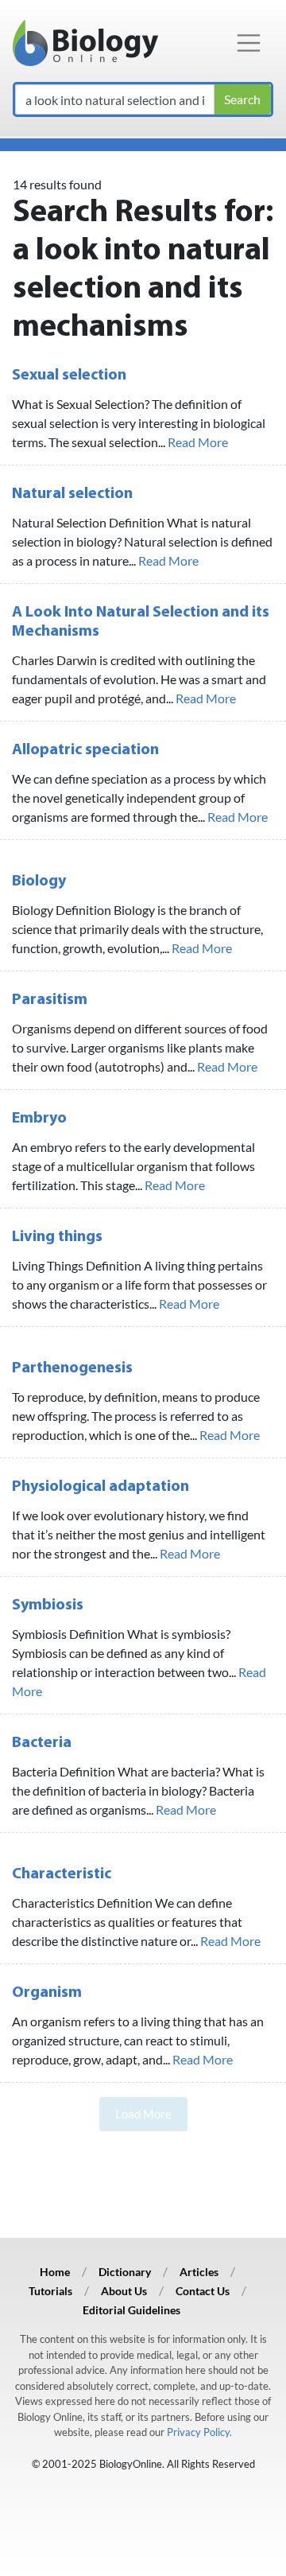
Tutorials (50, 2291)
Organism (47, 1993)
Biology (39, 881)
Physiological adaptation (100, 1487)
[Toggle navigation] (249, 43)
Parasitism (50, 1000)
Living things (57, 1237)
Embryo (39, 1119)
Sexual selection (69, 376)
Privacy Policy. (199, 2432)
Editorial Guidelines (131, 2310)
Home (55, 2272)
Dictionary (125, 2272)
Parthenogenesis (72, 1368)
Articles (199, 2272)
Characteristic (62, 1874)
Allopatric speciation (85, 750)
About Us (124, 2291)
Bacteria (42, 1743)
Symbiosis (48, 1605)
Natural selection (72, 494)
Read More (198, 442)
